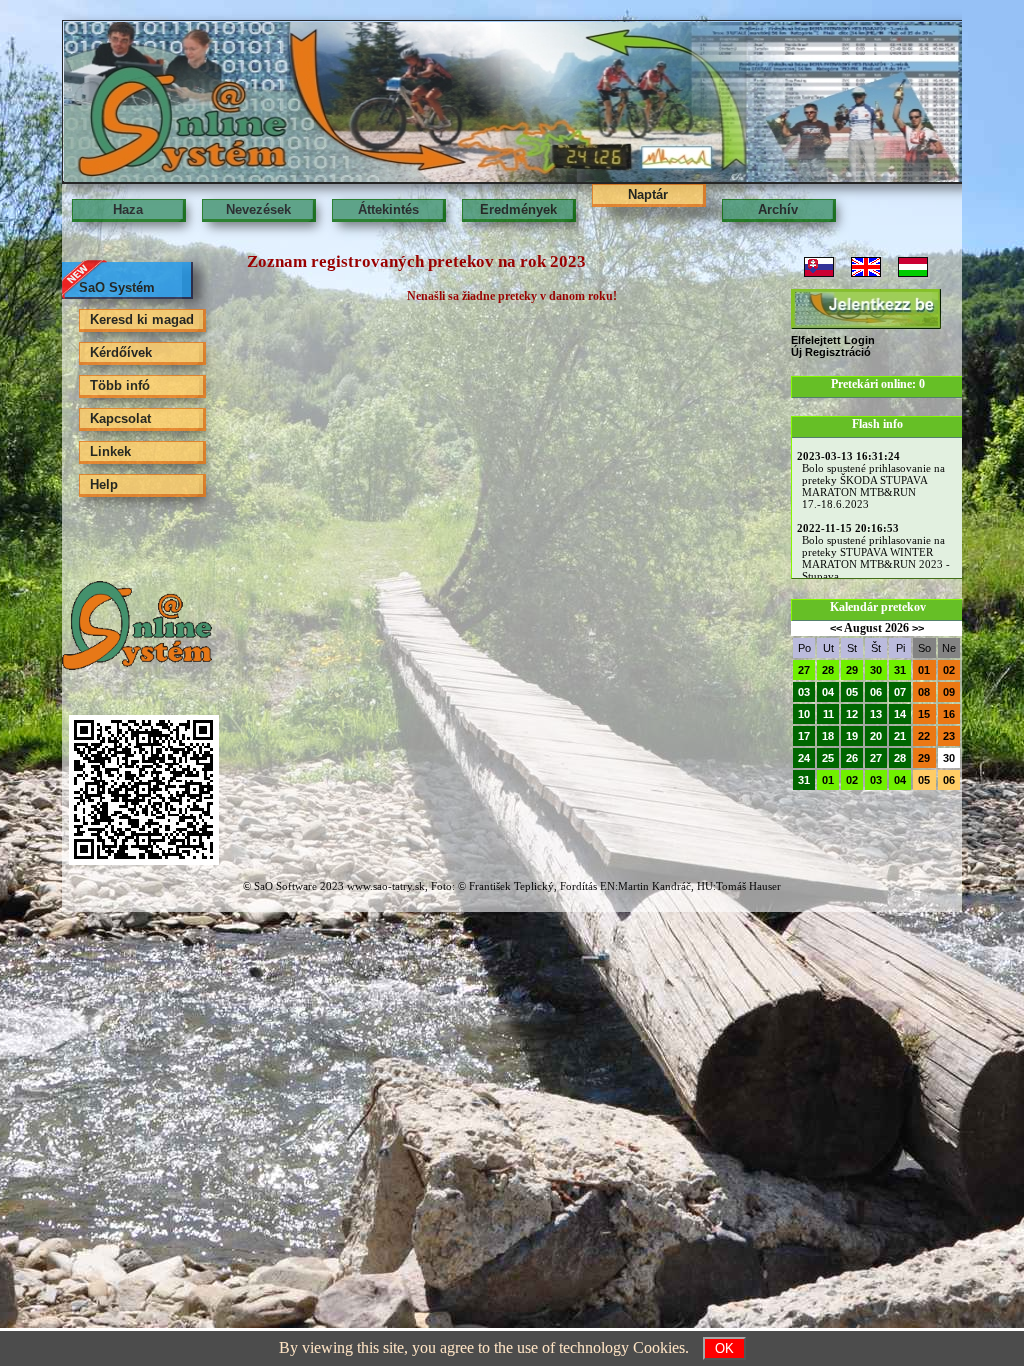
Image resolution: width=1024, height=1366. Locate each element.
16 (949, 714)
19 (852, 736)
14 (900, 714)
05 (852, 692)
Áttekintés (388, 209)
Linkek (110, 451)
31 (900, 670)
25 (828, 758)
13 (876, 714)
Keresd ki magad (142, 319)
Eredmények (518, 209)
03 (804, 692)
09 (949, 692)
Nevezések (258, 209)
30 (876, 670)
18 (828, 736)
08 (924, 692)
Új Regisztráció (831, 352)
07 (900, 692)
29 (852, 670)
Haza (128, 209)
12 (852, 714)
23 (949, 736)
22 (924, 736)
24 (804, 758)
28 (828, 670)
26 (852, 758)
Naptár (648, 194)
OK (724, 1348)
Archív (778, 209)
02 (949, 670)
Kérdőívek (121, 352)
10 (804, 714)
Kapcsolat (120, 418)
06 (876, 692)
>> (918, 628)
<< (836, 628)
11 (828, 714)
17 (804, 736)
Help (104, 484)
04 (828, 692)
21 (900, 736)
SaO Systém (117, 287)
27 (804, 670)
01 (924, 670)
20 (876, 736)
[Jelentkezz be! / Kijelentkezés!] (866, 309)
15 (924, 714)
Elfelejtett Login (833, 340)
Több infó (120, 385)
